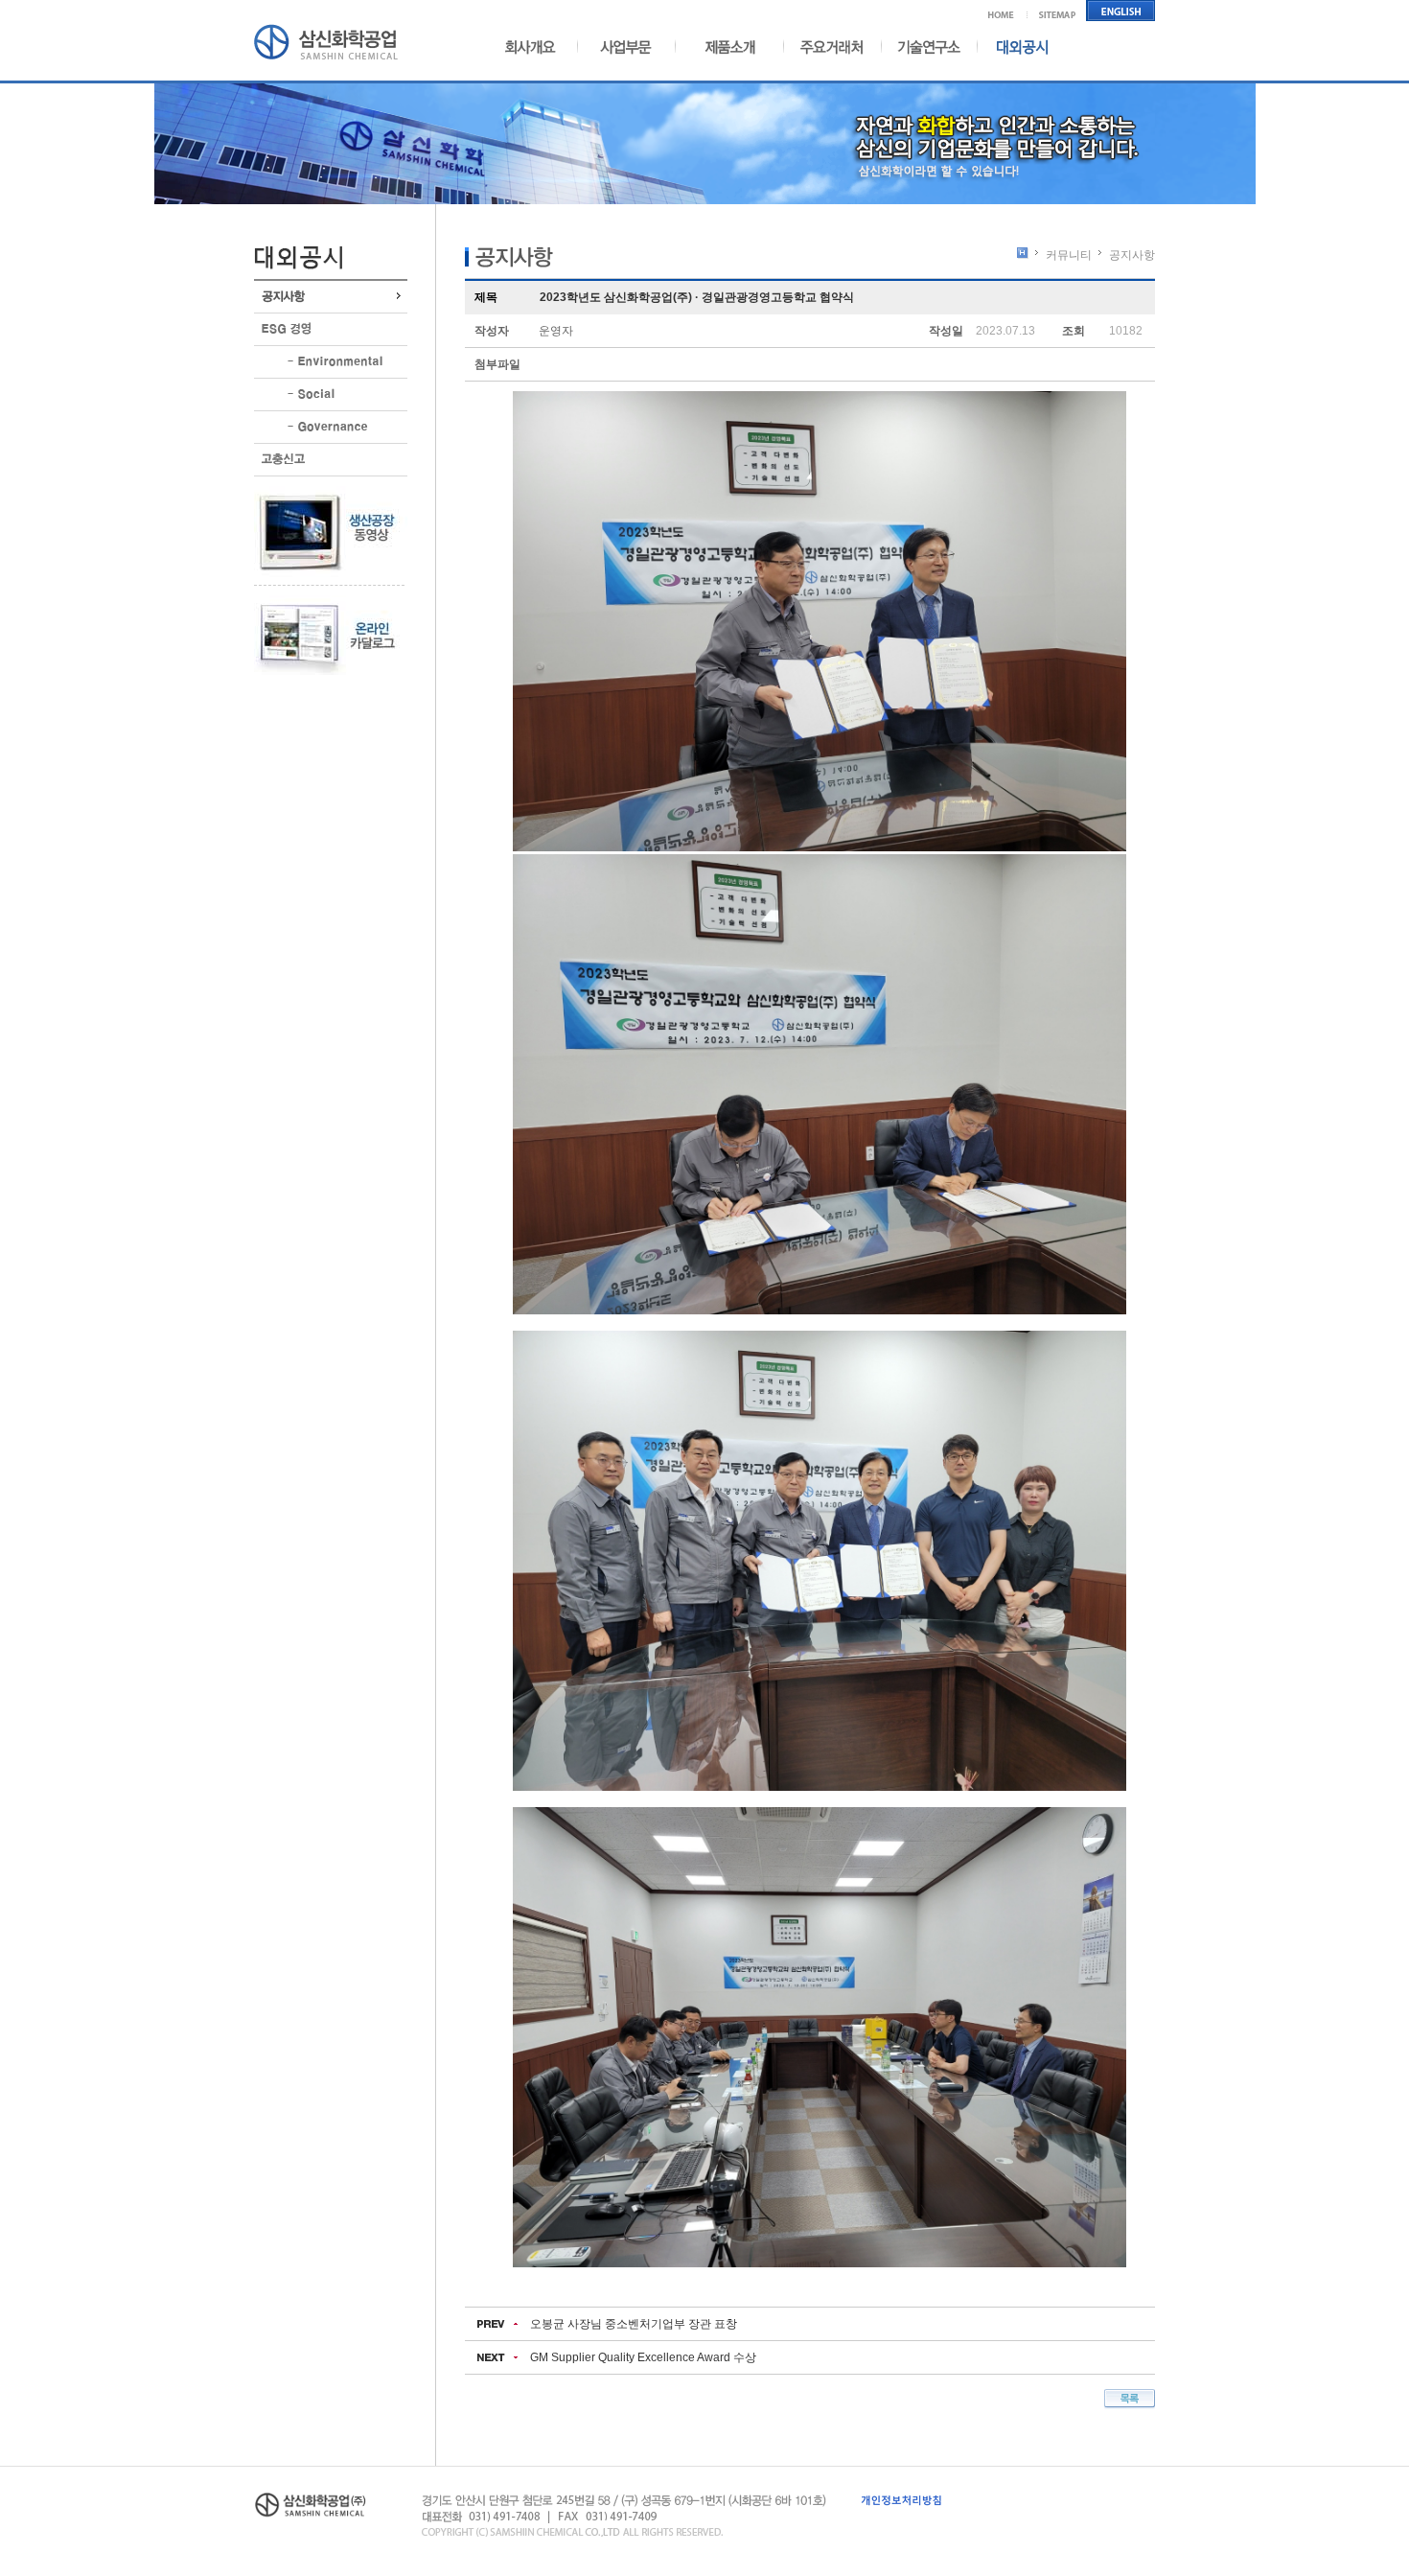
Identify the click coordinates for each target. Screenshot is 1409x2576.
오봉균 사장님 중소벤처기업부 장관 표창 (634, 2324)
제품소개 (726, 46)
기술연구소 (929, 46)
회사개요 (538, 46)
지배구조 (331, 427)
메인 (1008, 11)
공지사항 (331, 297)
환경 (331, 362)
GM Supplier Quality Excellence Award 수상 (643, 2357)
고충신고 (331, 460)
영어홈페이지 (1121, 11)
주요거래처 (832, 46)
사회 (331, 395)
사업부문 (620, 46)
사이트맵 (1058, 11)
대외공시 (1014, 46)
